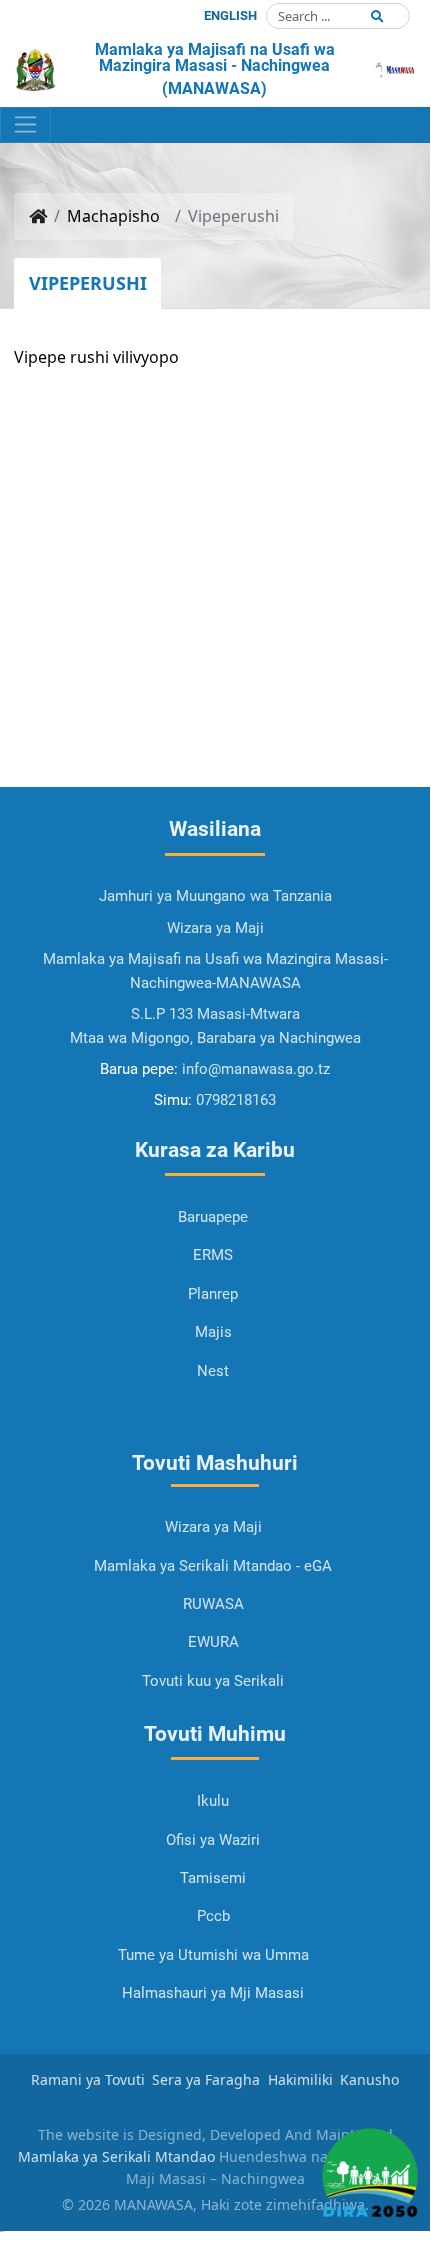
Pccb (213, 1916)
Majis (213, 1332)
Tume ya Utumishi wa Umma (213, 1955)
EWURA (213, 1642)
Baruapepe (213, 1217)
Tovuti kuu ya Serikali (213, 1681)
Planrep (213, 1294)
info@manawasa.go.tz (256, 1069)
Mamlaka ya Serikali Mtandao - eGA (213, 1566)
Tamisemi (213, 1878)
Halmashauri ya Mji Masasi (213, 1993)
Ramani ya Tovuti (88, 2079)
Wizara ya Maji (213, 1527)
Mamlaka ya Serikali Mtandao (116, 2156)
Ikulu (213, 1801)
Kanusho (369, 2079)
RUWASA (213, 1604)
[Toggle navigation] (25, 125)
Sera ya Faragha (206, 2079)
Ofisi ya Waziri (213, 1840)
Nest (213, 1371)
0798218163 (236, 1100)
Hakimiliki (300, 2079)
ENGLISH (230, 15)
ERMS (213, 1255)
